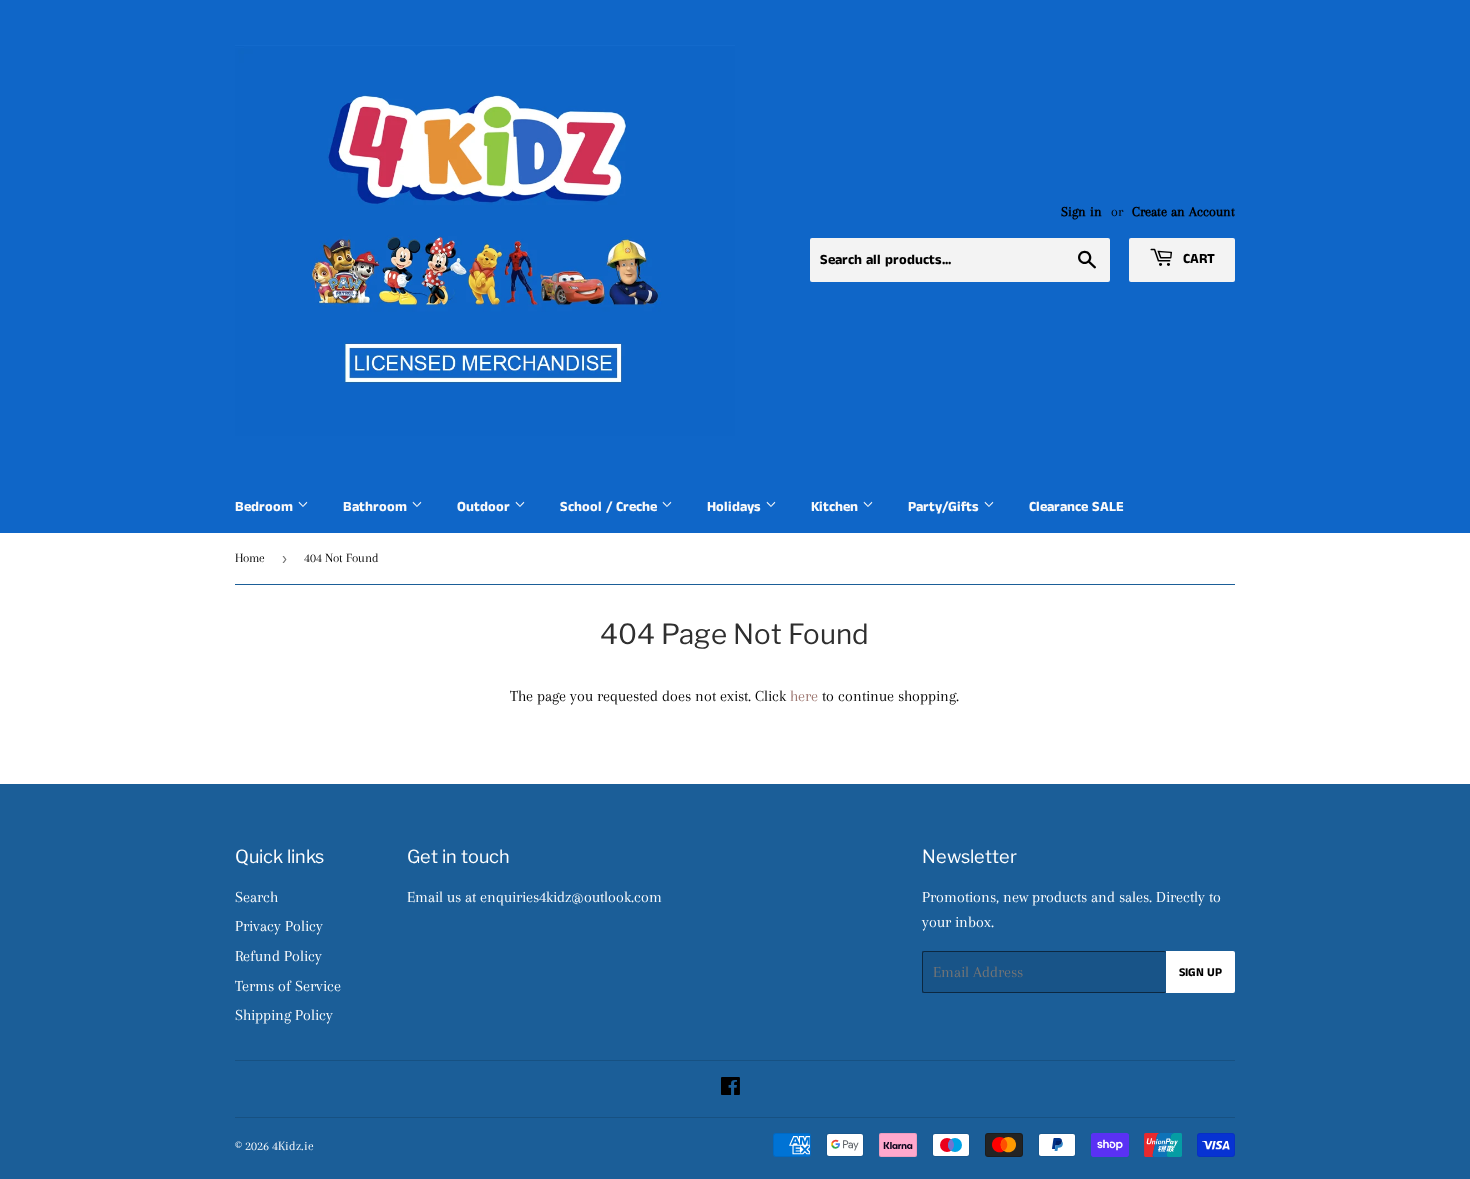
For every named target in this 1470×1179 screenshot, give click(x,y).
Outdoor (485, 507)
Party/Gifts (945, 507)
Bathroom (377, 507)
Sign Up (1200, 972)
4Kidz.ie (293, 1146)
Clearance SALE (1076, 507)
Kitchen (836, 507)
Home (250, 558)
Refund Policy (278, 956)
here (804, 696)
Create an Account (1183, 211)
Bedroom (266, 507)
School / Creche (610, 507)
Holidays (736, 507)
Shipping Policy (284, 1015)
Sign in (1081, 211)
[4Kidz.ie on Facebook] (730, 1089)
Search (256, 897)
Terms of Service (288, 986)
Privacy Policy (279, 926)
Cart (1197, 259)
